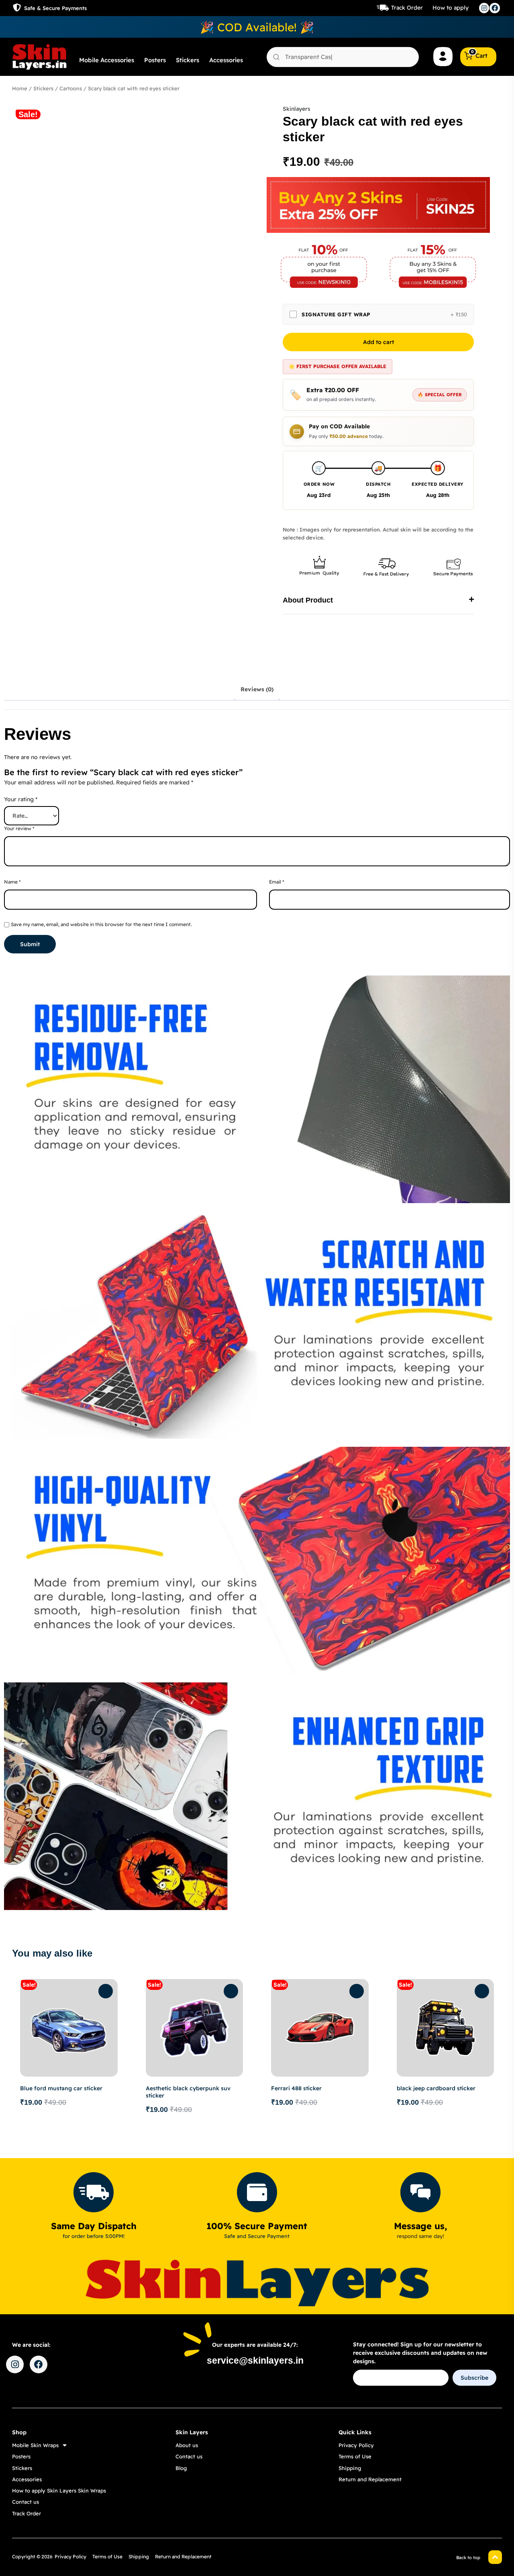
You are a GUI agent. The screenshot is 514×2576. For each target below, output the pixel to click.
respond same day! (420, 2236)
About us (187, 2445)
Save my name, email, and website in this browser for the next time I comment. (101, 924)
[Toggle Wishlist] (106, 1991)
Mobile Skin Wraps (35, 2445)
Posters (155, 60)
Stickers (188, 60)
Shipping (350, 2468)
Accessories (226, 60)
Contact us (25, 2502)
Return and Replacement (370, 2479)
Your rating (21, 799)
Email (277, 882)
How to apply (451, 8)
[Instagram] (484, 8)
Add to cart (378, 342)
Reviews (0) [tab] (257, 689)
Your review (19, 828)
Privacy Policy (356, 2445)
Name (12, 882)
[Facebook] (495, 8)
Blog (181, 2468)
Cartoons (71, 88)
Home (20, 88)
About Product (308, 600)
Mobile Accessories (107, 60)
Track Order (407, 8)
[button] (378, 600)
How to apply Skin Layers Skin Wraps (59, 2490)
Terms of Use (355, 2456)
